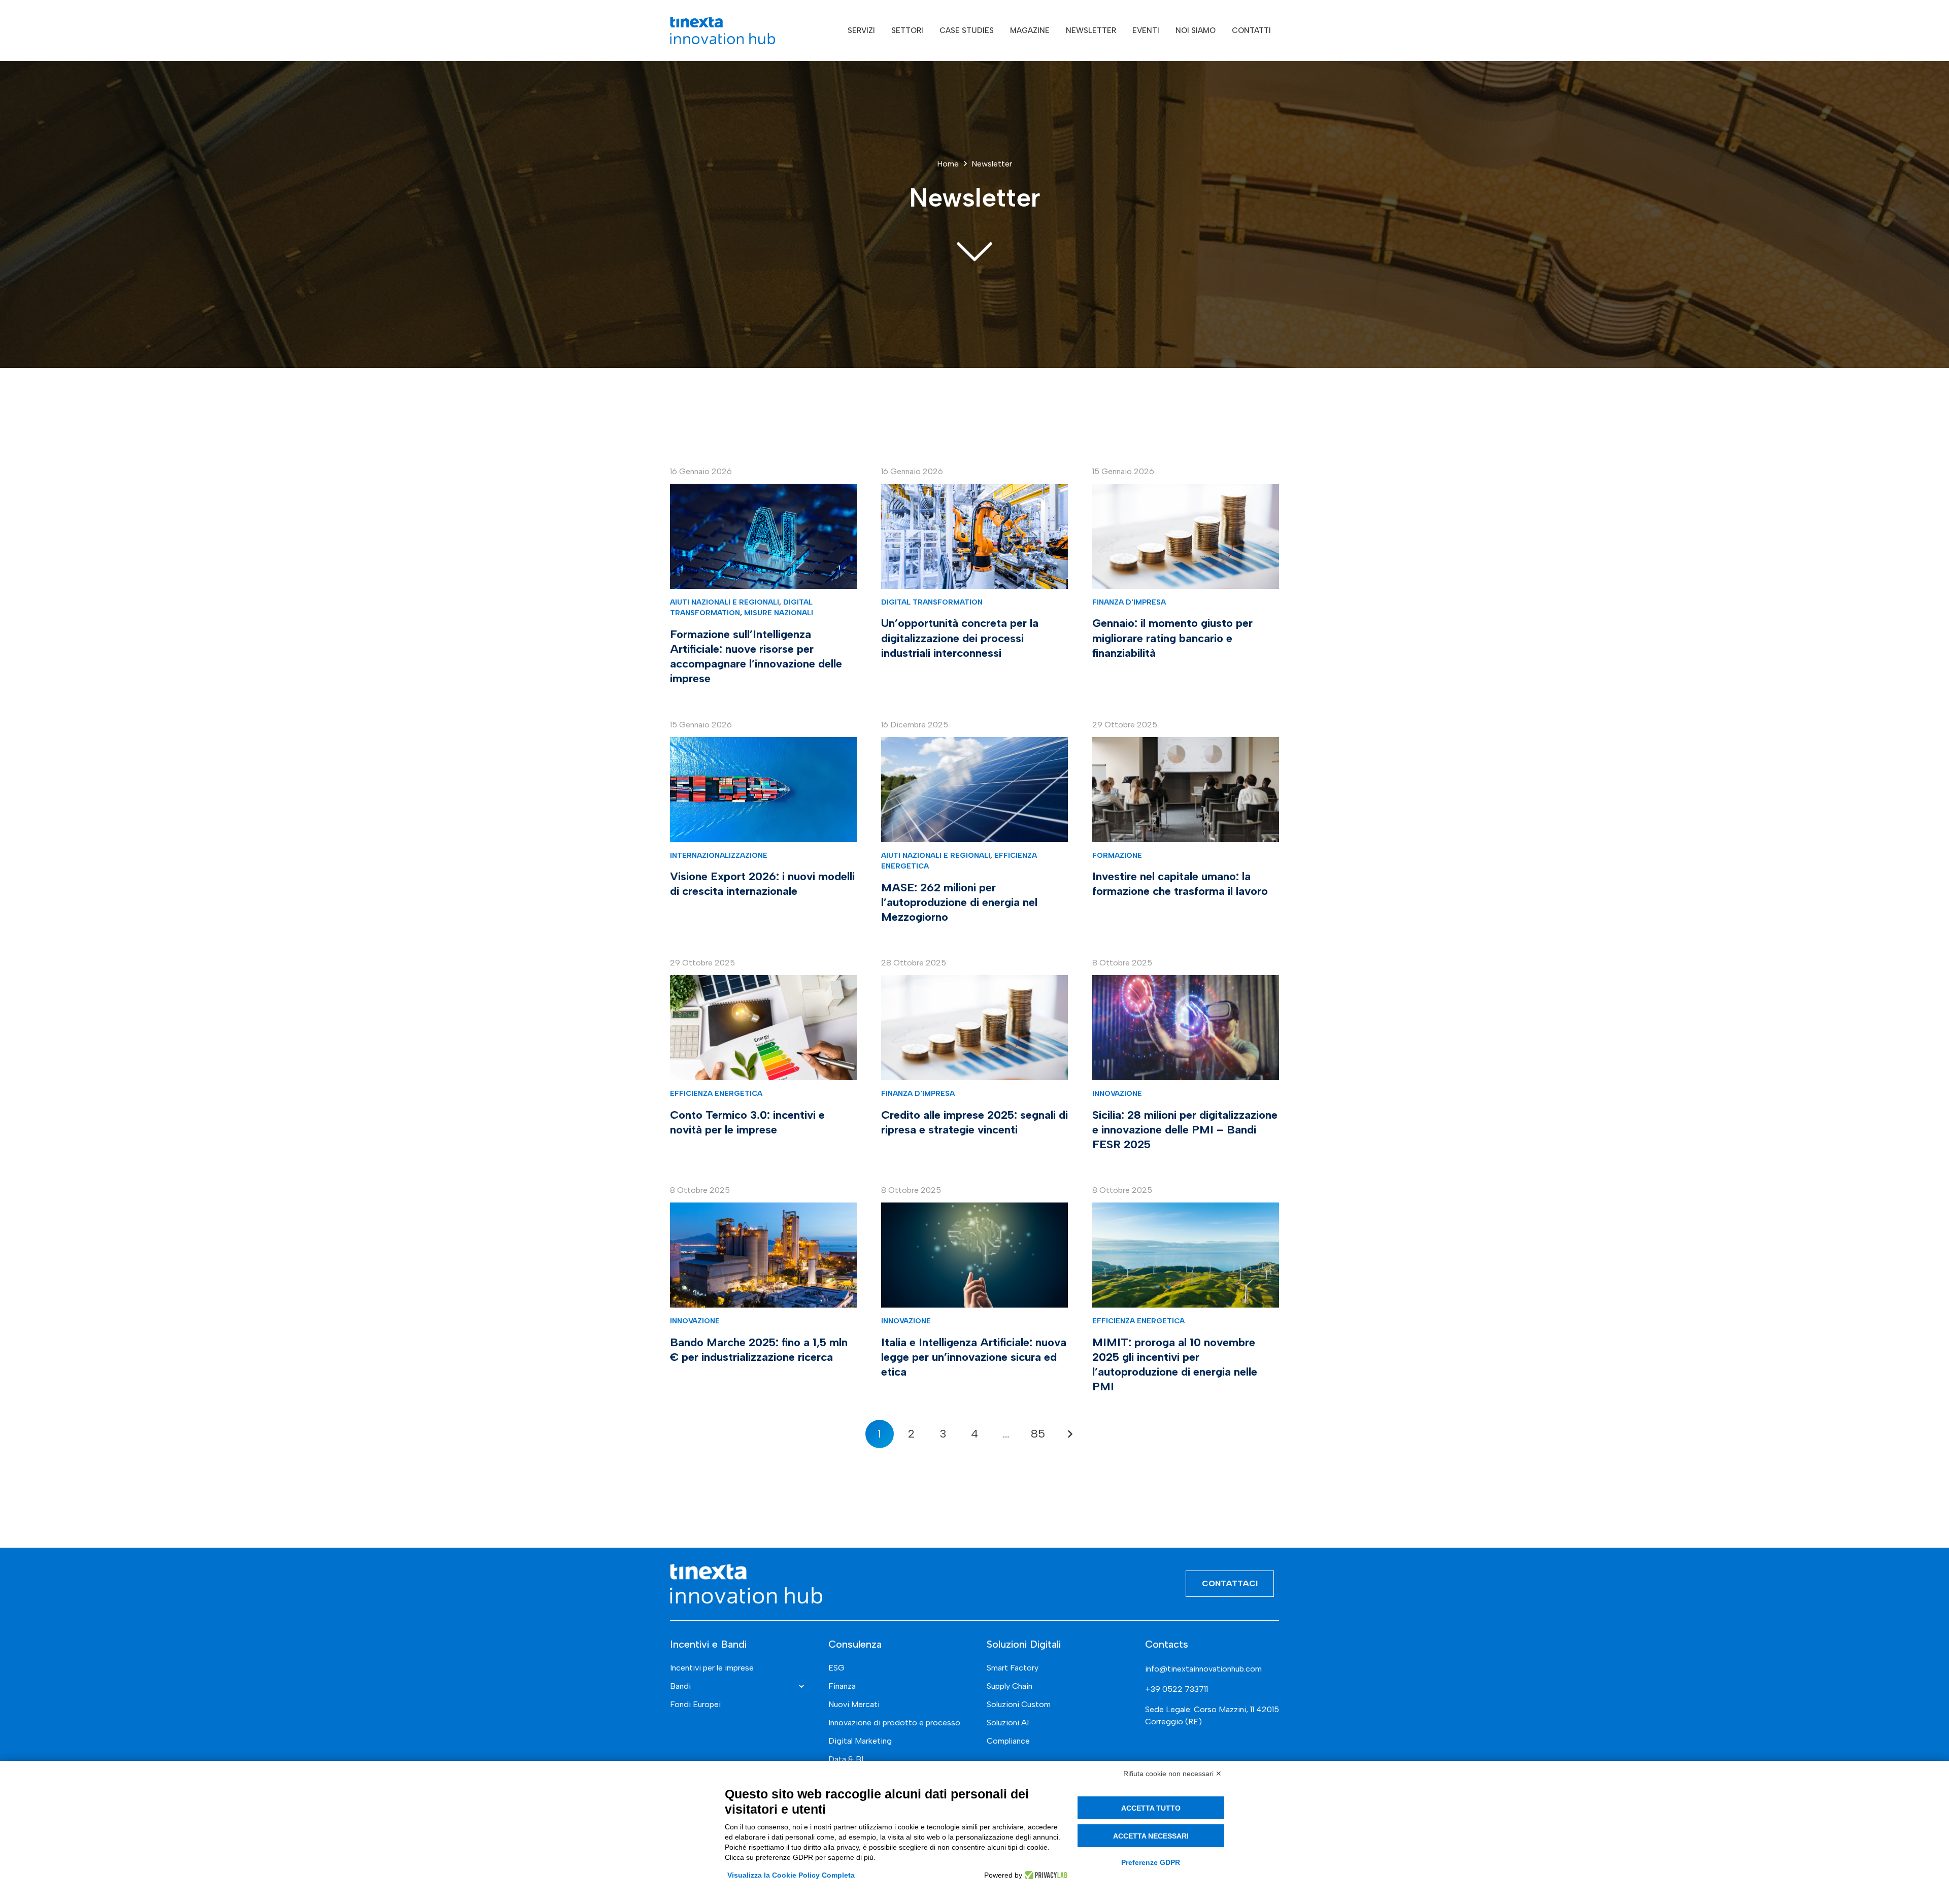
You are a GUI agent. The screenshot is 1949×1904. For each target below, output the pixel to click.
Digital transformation (932, 602)
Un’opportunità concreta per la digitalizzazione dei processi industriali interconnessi (960, 638)
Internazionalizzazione (719, 855)
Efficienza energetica (716, 1093)
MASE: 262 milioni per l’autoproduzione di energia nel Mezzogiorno (959, 902)
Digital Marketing (860, 1741)
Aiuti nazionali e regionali (725, 602)
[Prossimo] (1069, 1434)
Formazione (1117, 855)
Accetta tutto (1151, 1808)
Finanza (842, 1686)
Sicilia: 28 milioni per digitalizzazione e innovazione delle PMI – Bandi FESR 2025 (1185, 1130)
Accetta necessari (1151, 1836)
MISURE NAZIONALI (779, 613)
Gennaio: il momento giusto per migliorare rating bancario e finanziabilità (1172, 638)
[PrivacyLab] (1045, 1875)
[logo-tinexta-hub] (723, 30)
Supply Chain (1010, 1686)
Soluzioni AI (1008, 1723)
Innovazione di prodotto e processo (894, 1723)
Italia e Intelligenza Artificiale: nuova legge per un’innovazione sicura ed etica (974, 1357)
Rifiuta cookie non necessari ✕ (1172, 1774)
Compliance (1008, 1741)
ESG (836, 1668)
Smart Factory (1013, 1668)
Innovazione (1117, 1093)
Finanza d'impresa (1129, 602)
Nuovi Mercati (854, 1704)
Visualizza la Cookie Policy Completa (791, 1875)
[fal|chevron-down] (974, 250)
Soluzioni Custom (1019, 1704)
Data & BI (846, 1759)
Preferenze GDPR (1151, 1862)
